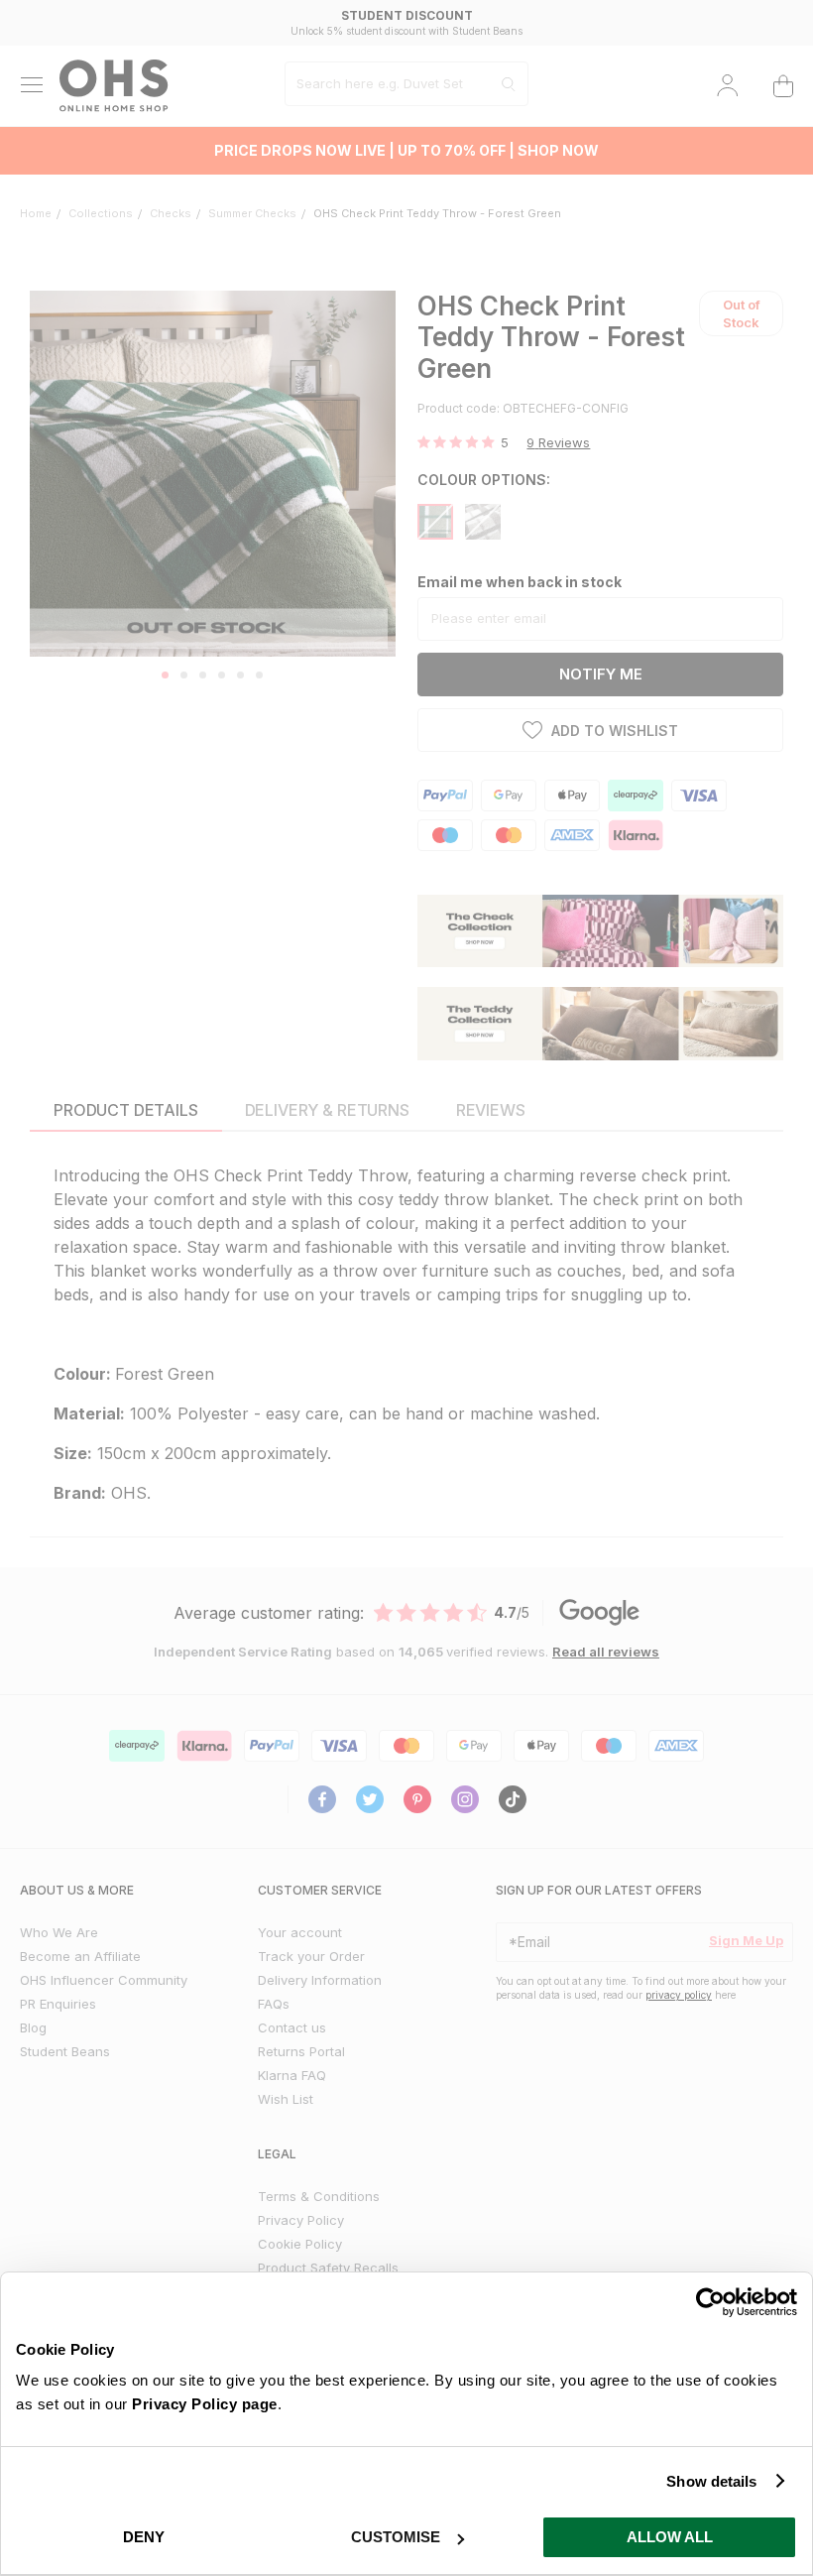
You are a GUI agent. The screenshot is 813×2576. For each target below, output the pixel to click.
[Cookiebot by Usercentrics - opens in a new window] (710, 2302)
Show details (711, 2481)
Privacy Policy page (205, 2404)
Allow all (670, 2537)
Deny (144, 2537)
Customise (396, 2537)
